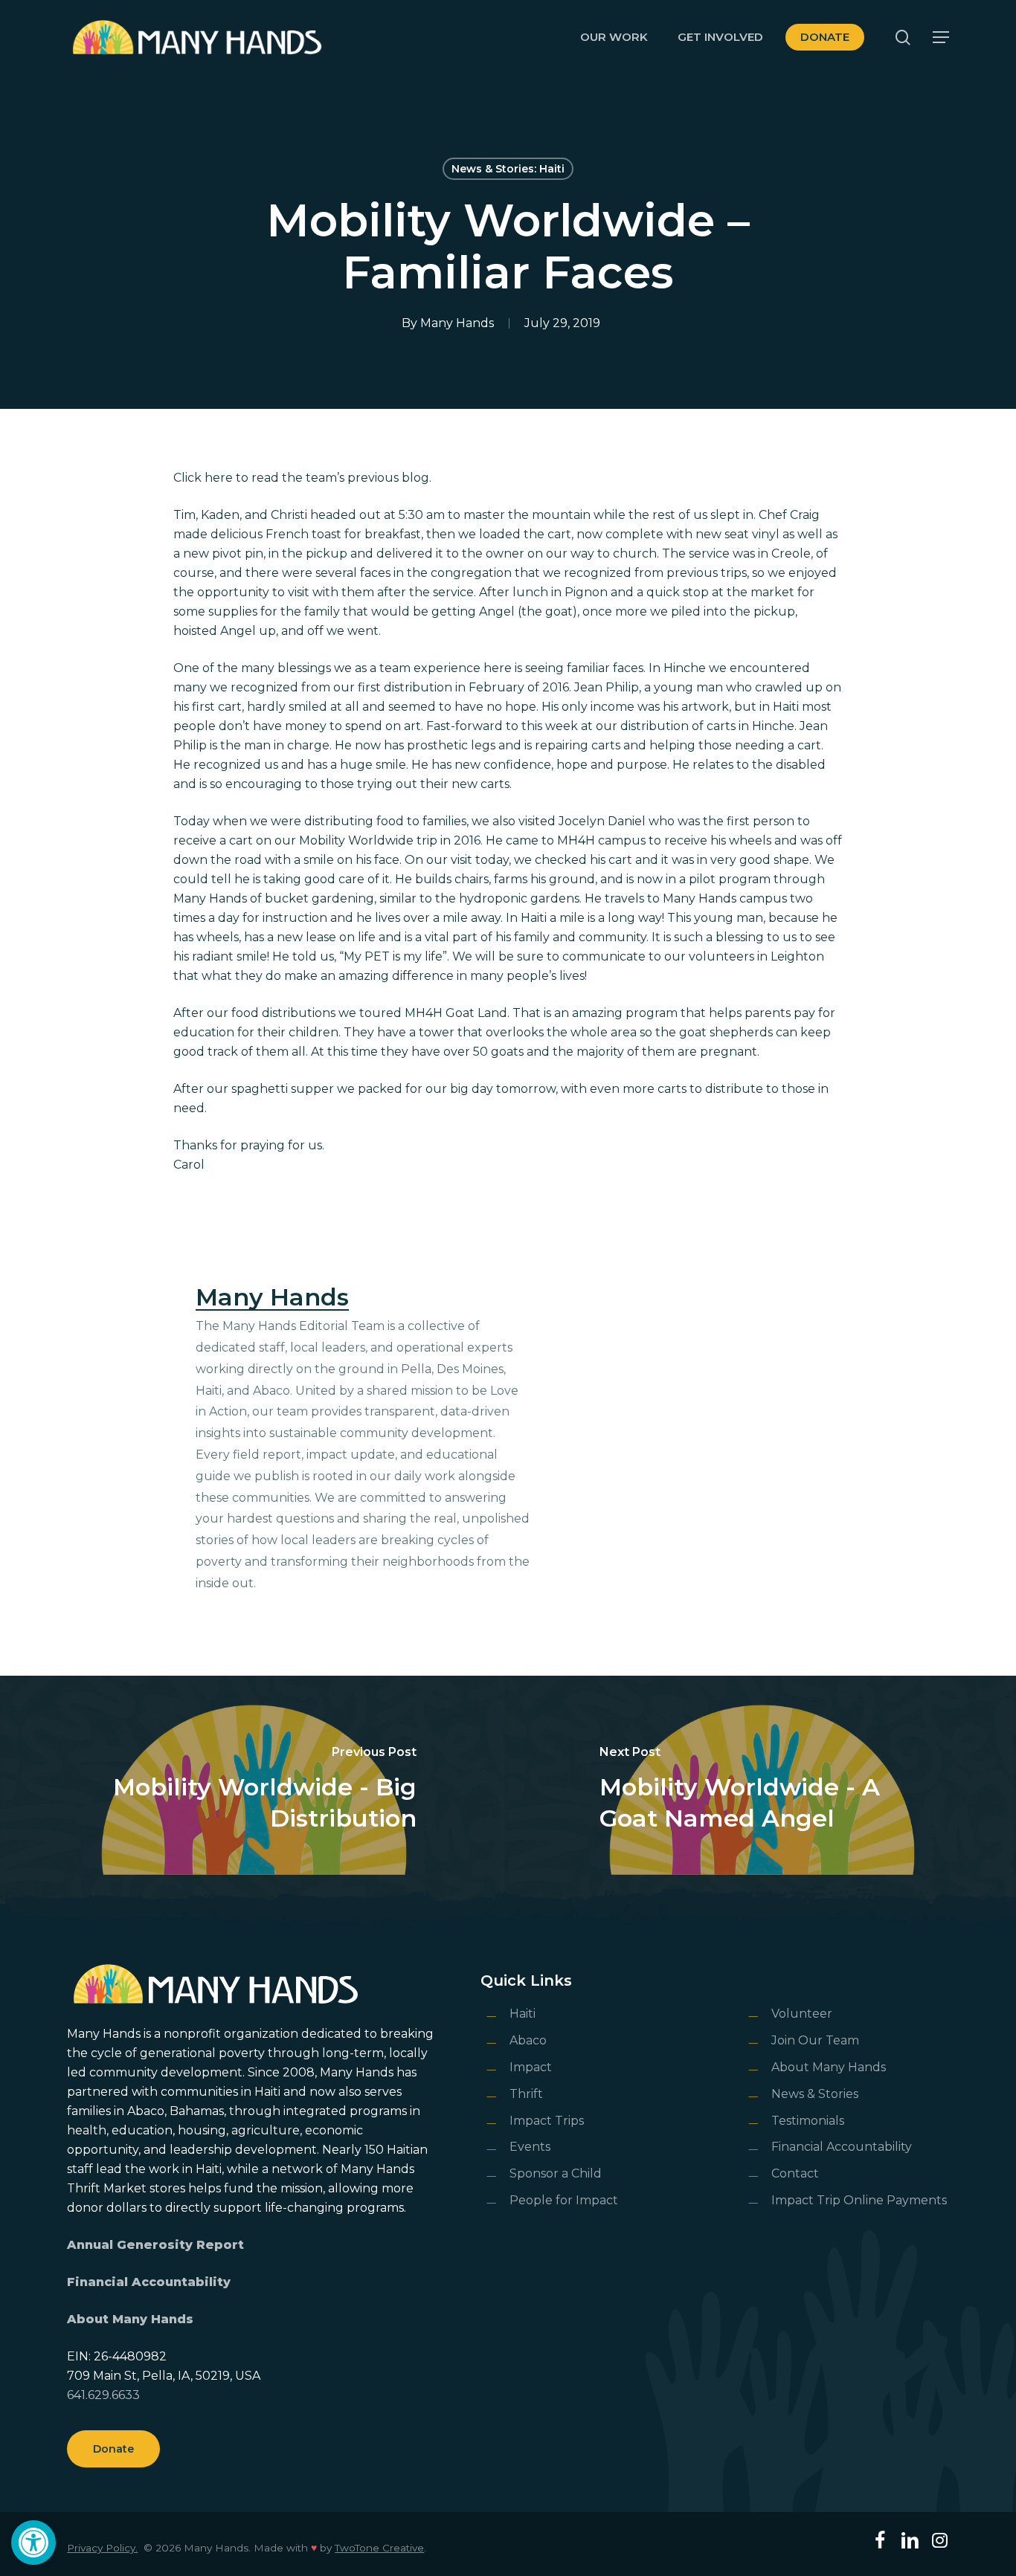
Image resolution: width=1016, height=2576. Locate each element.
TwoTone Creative (379, 2548)
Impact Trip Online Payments (859, 2200)
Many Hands (457, 323)
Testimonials (808, 2121)
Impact (531, 2067)
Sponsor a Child (556, 2173)
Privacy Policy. (102, 2548)
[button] (33, 2543)
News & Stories (815, 2094)
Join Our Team (815, 2040)
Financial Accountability (149, 2282)
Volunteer (802, 2014)
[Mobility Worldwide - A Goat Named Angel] (762, 1790)
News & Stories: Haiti (508, 169)
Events (530, 2147)
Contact (795, 2173)
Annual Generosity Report (155, 2245)
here (219, 478)
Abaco (528, 2040)
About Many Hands (130, 2319)
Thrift (526, 2094)
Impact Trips (547, 2121)
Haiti (523, 2014)
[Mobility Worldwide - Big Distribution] (254, 1790)
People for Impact (564, 2200)
